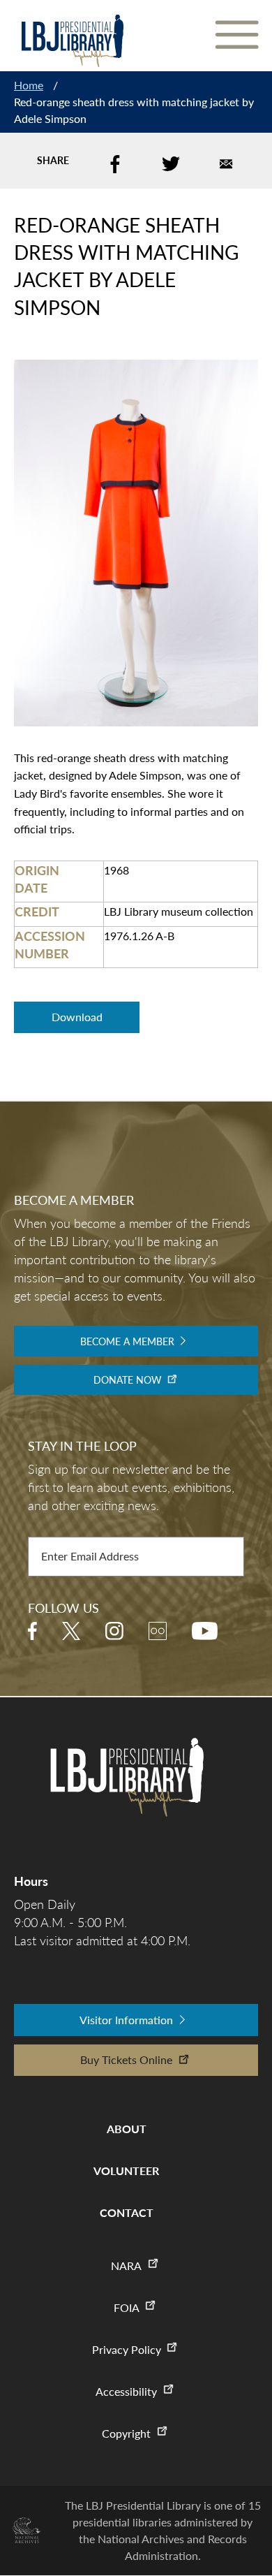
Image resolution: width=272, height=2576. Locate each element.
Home (29, 85)
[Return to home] (72, 41)
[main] (136, 550)
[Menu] (236, 36)
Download (77, 1017)
